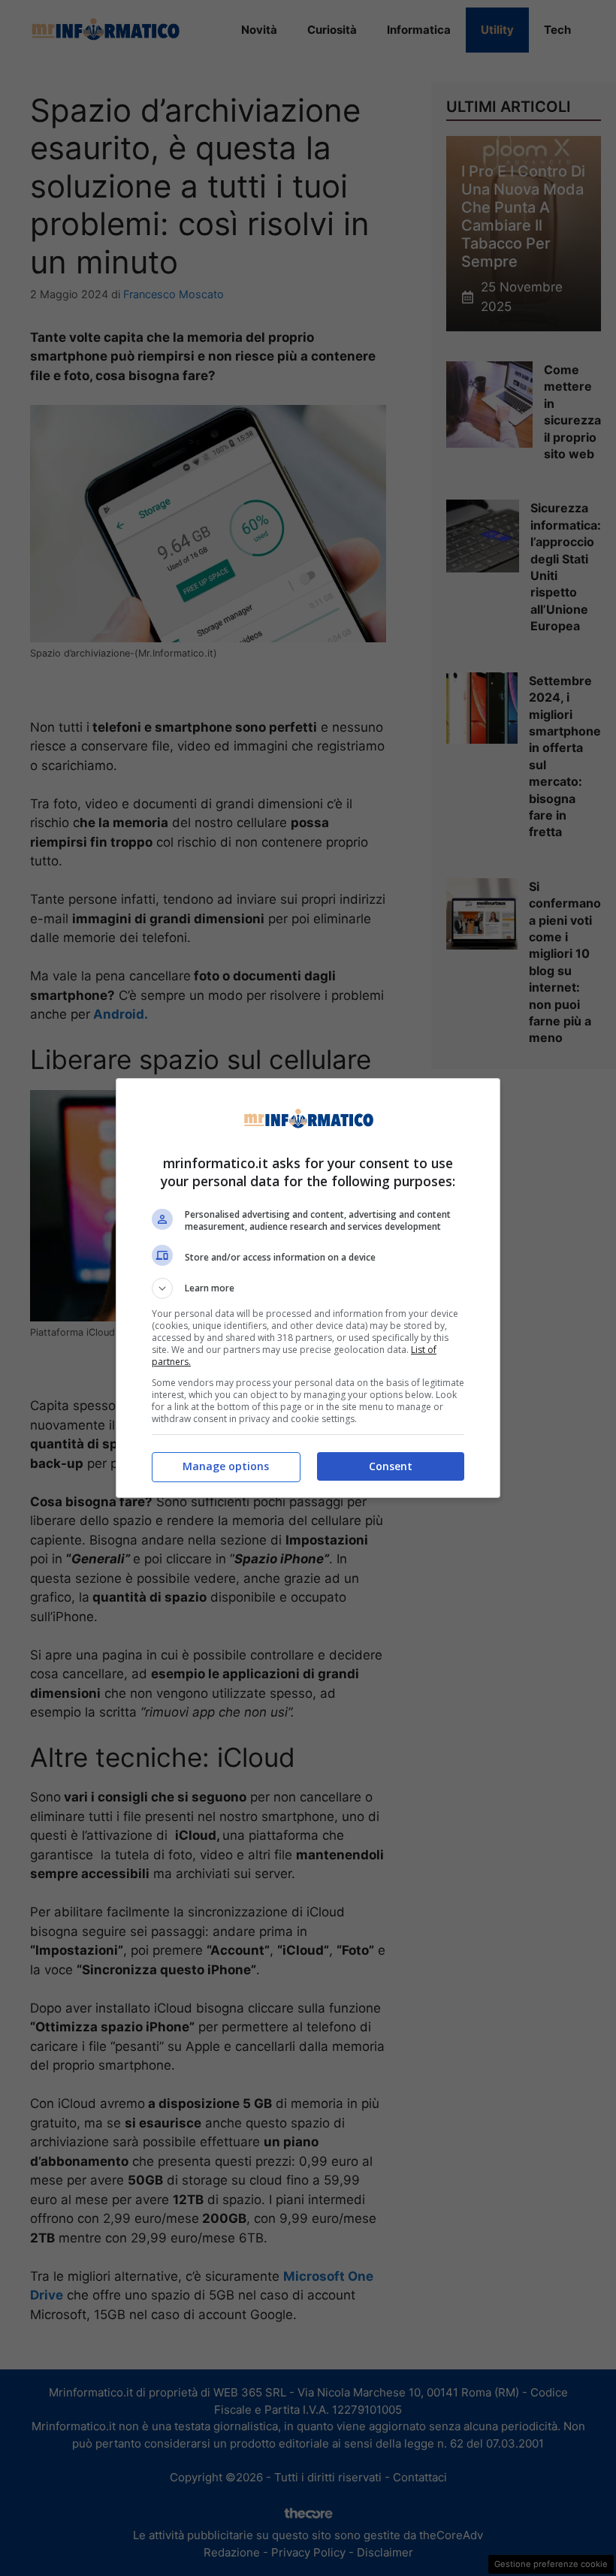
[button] (308, 1288)
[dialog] (308, 1288)
